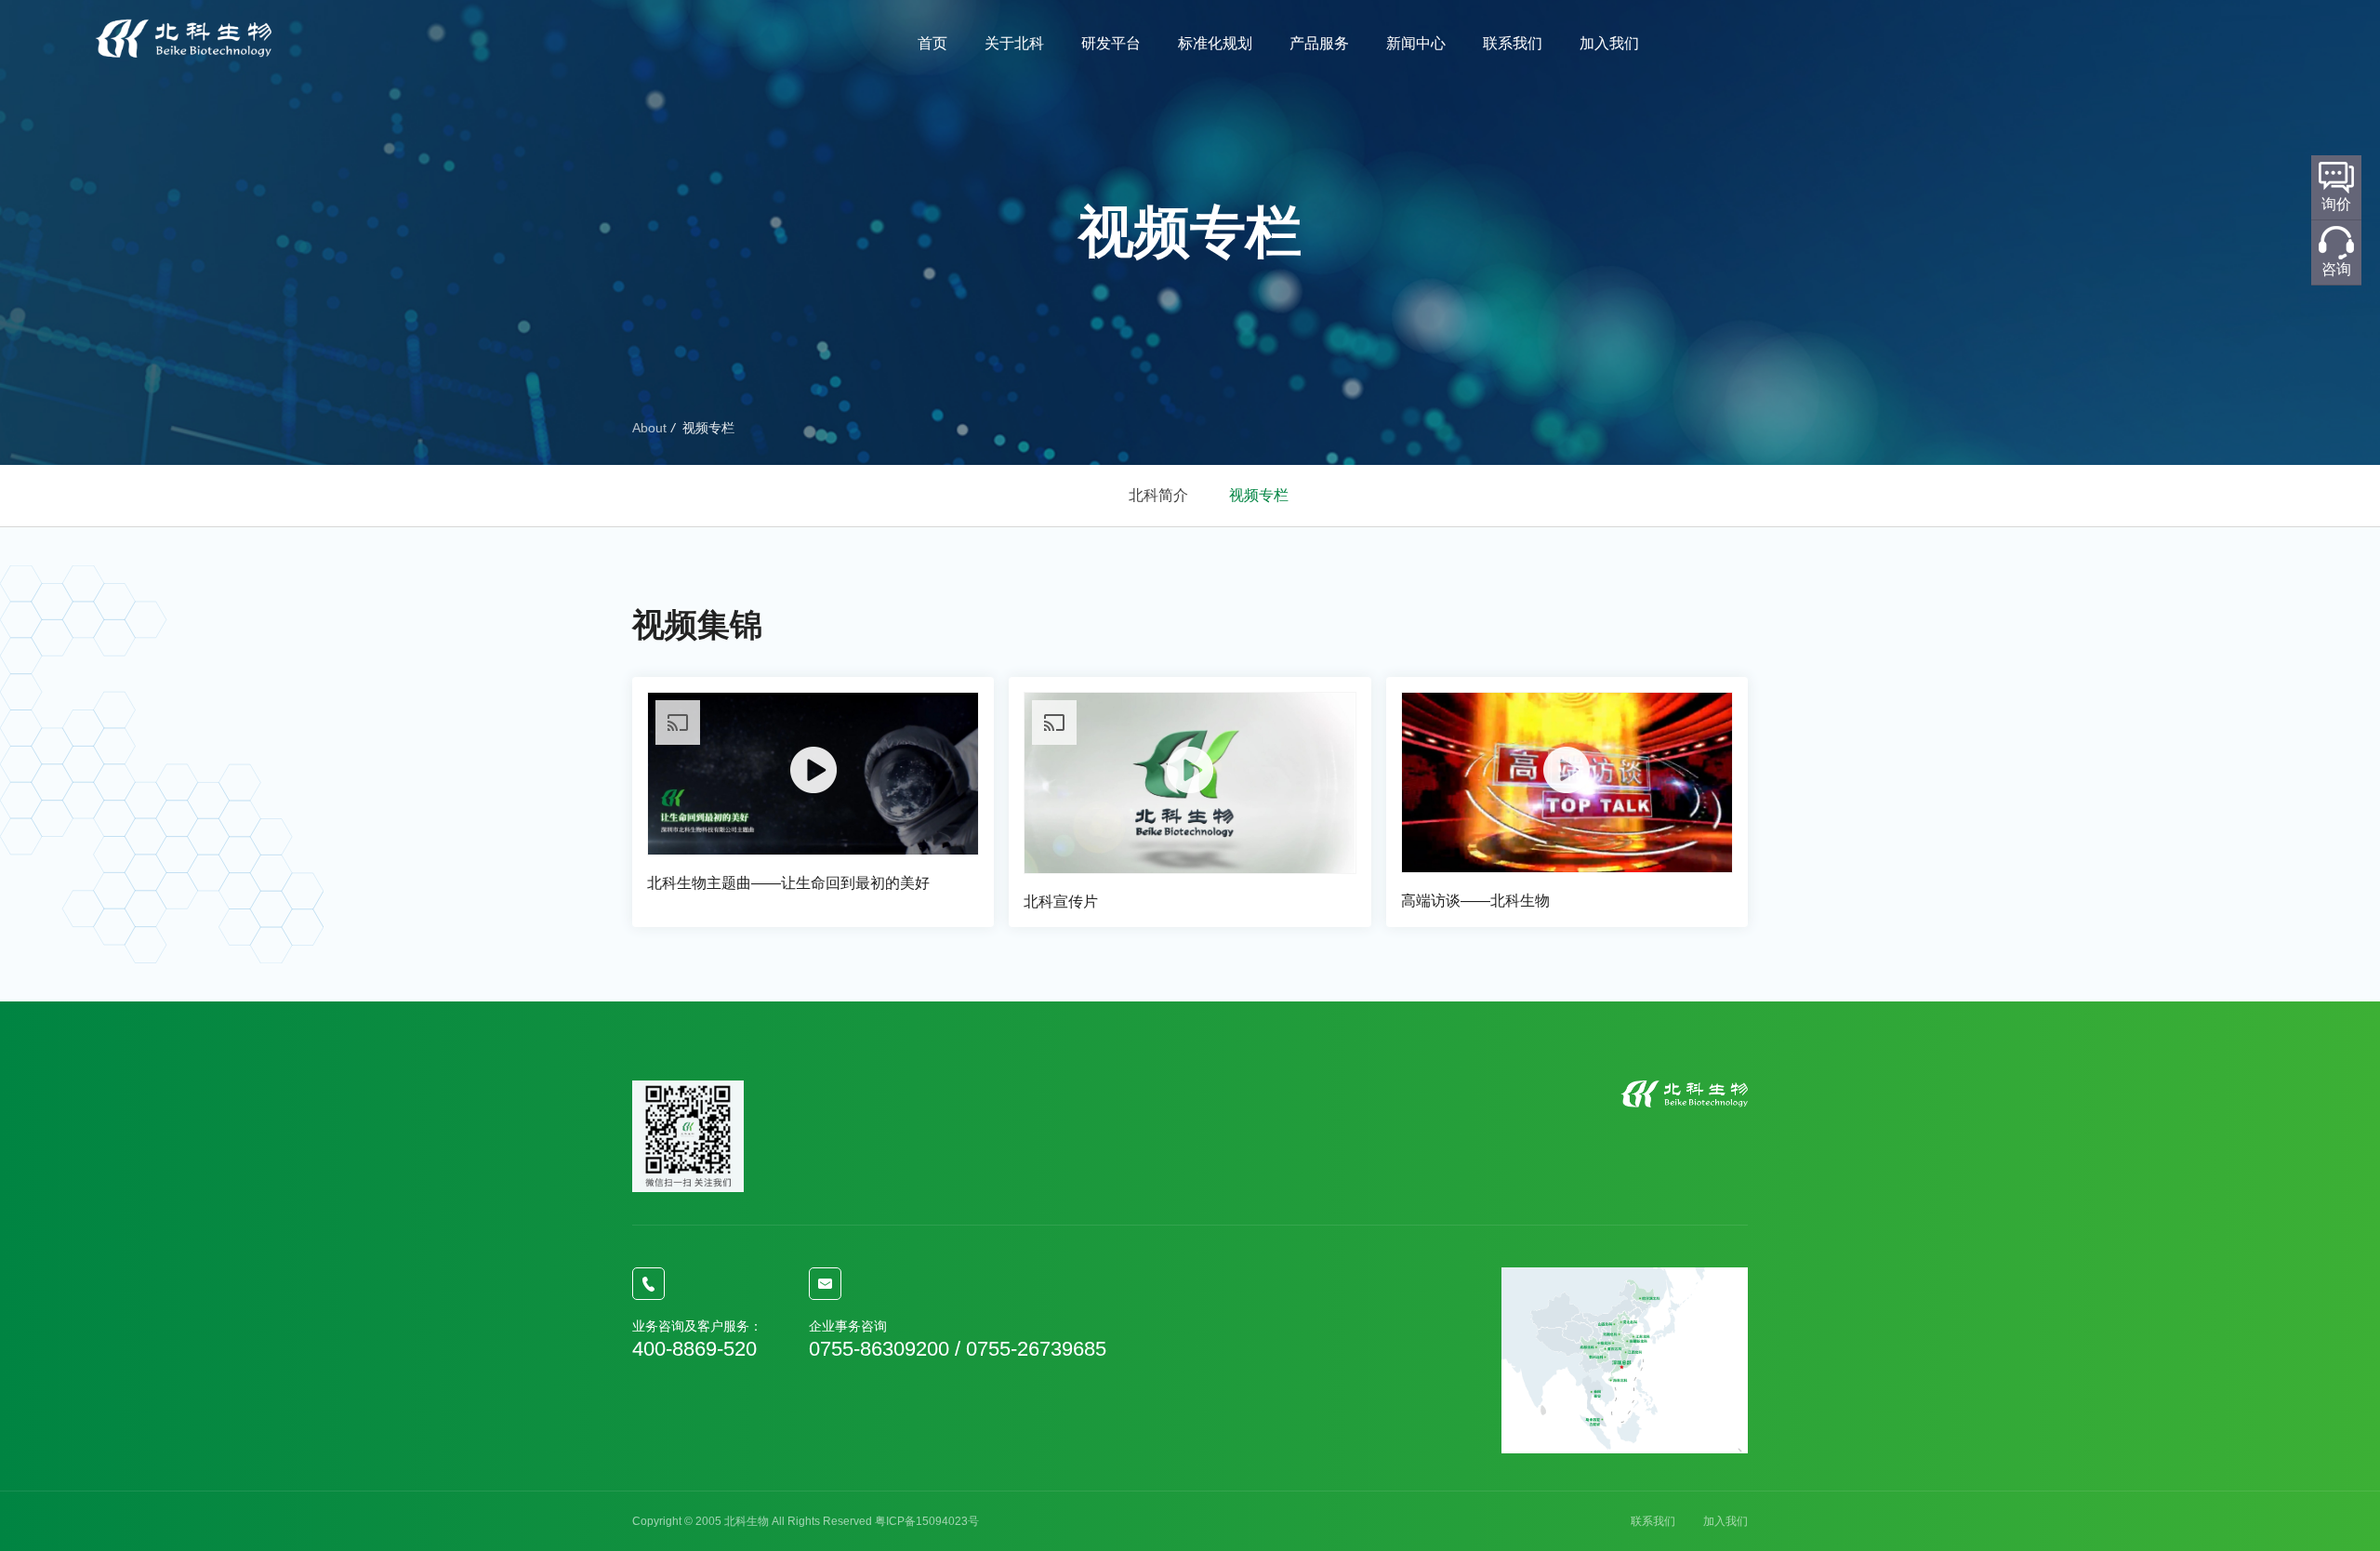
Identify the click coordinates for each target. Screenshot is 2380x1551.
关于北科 (1014, 43)
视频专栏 (1259, 495)
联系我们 (1513, 43)
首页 (932, 43)
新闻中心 (1416, 43)
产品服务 (1319, 43)
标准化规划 (1215, 43)
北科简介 (1158, 495)
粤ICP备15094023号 (927, 1521)
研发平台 (1111, 43)
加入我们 (1609, 43)
